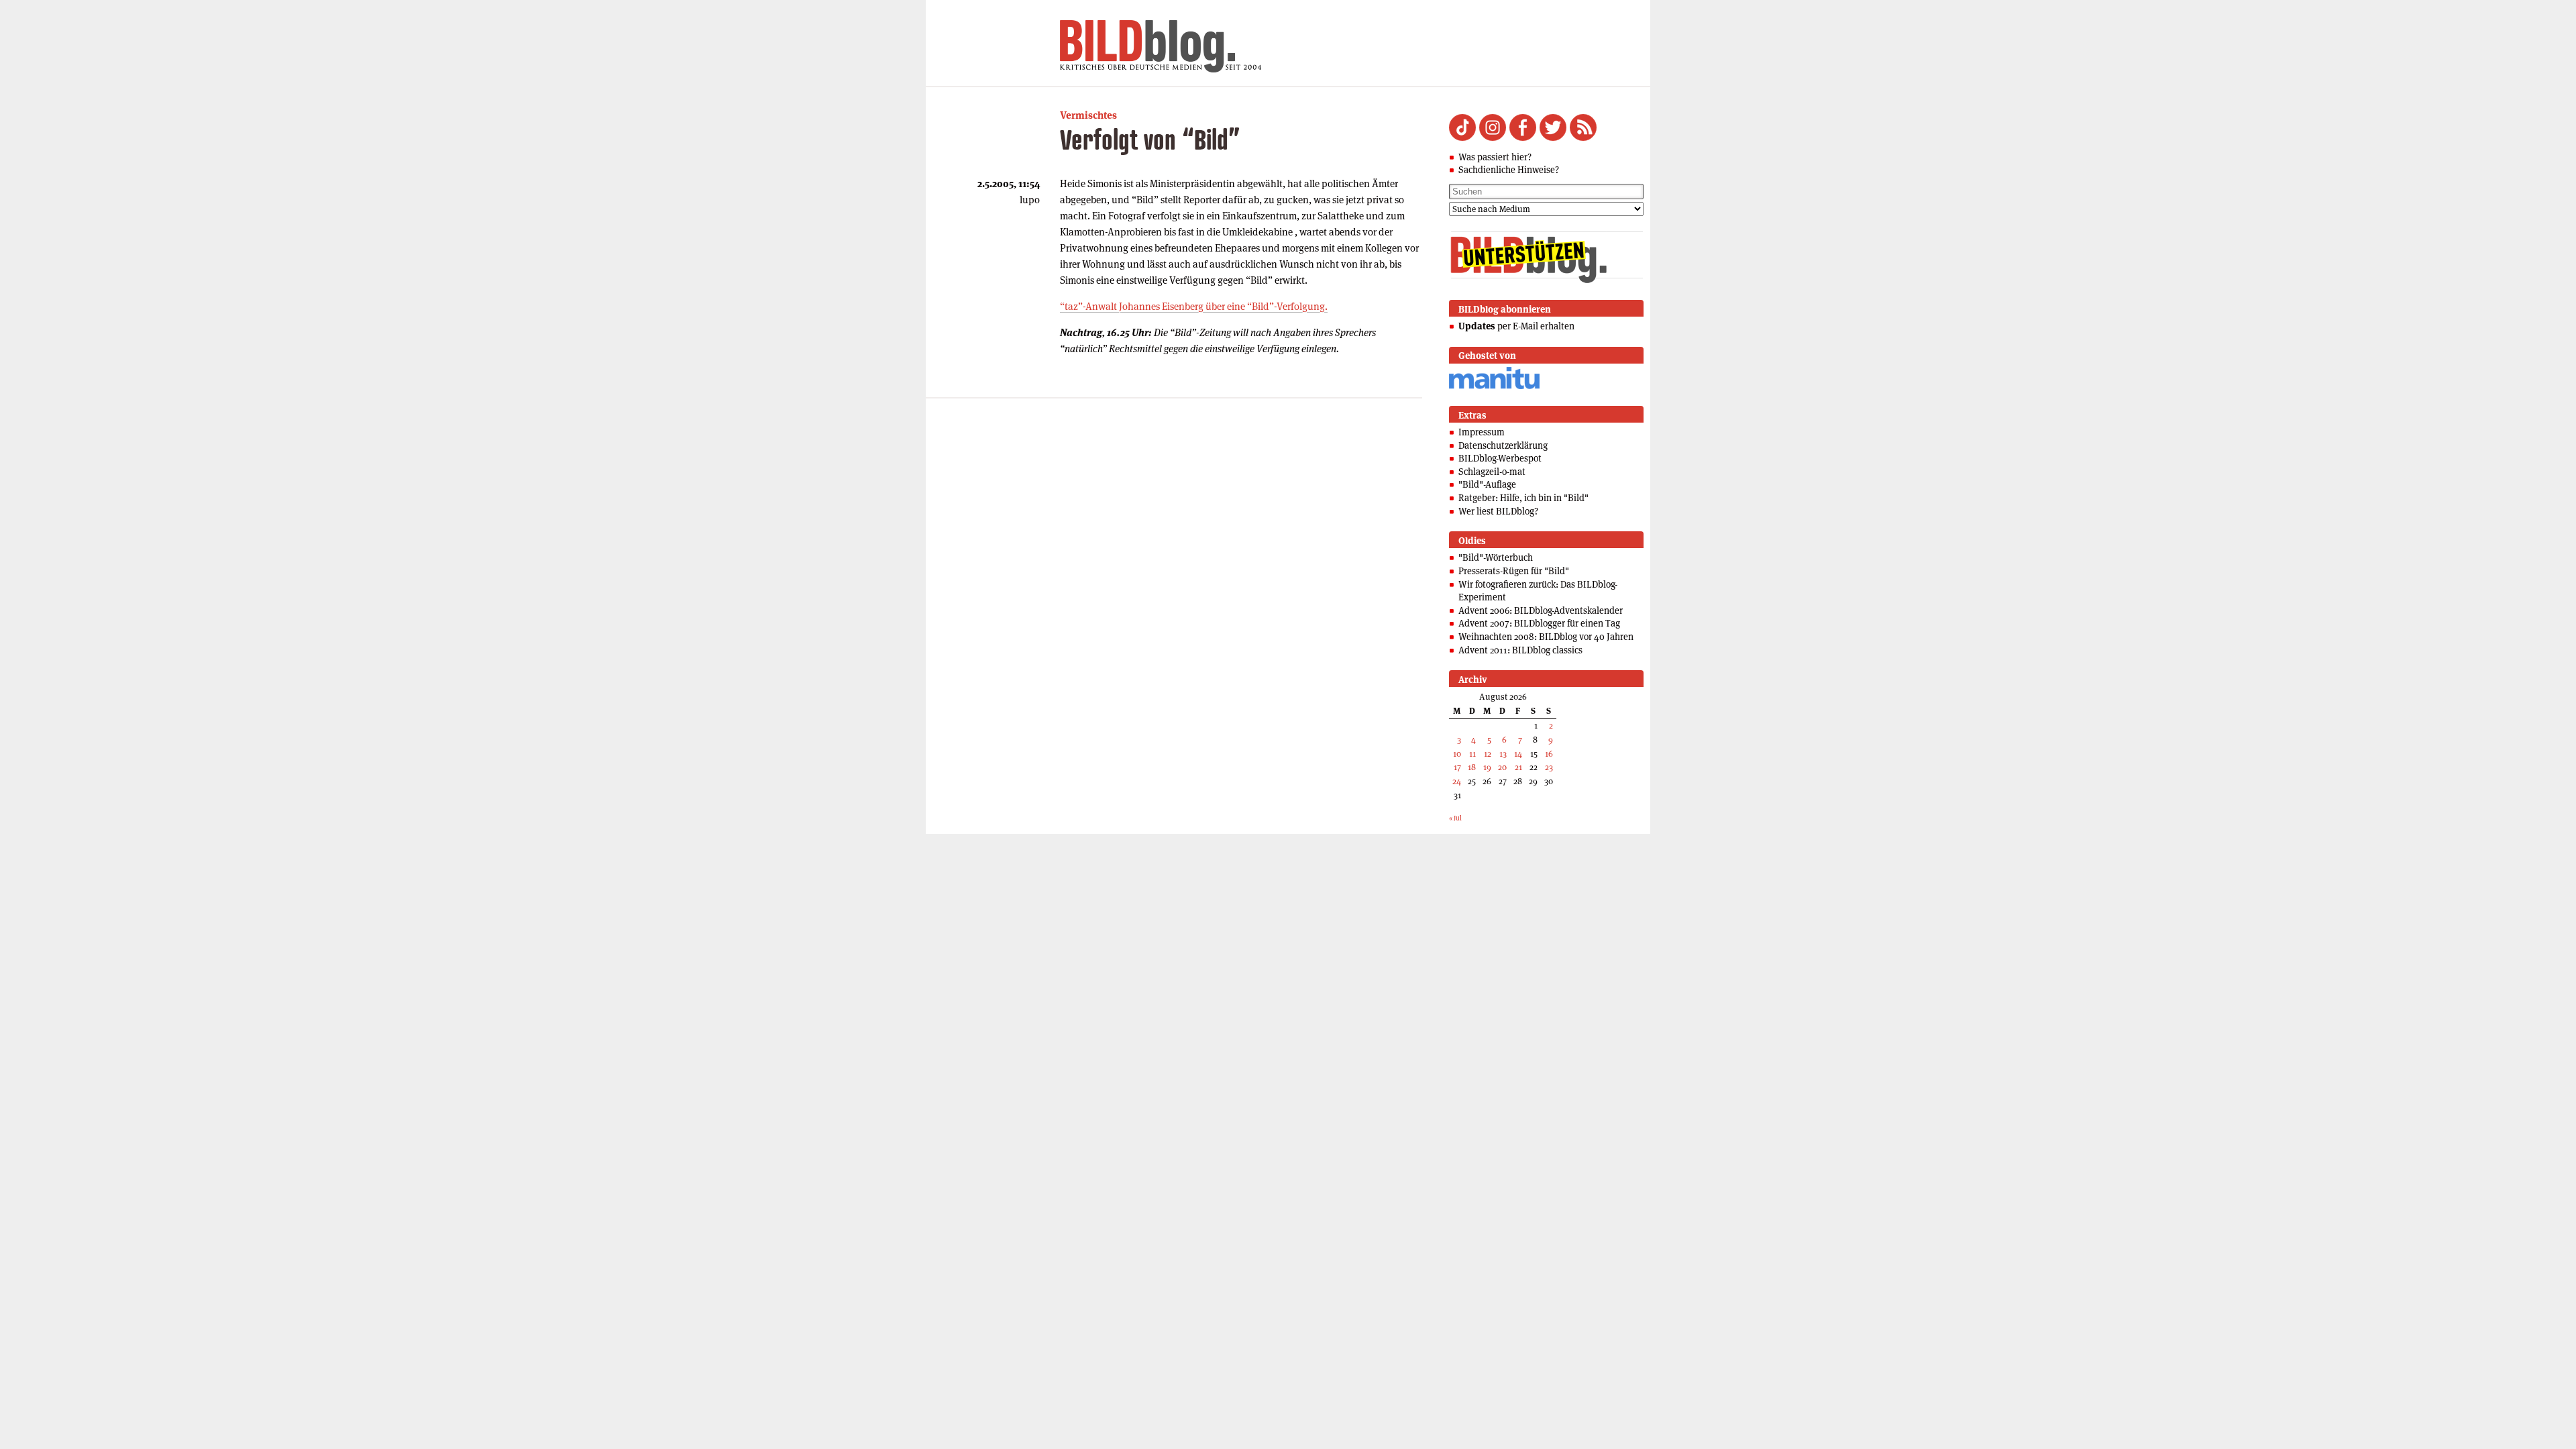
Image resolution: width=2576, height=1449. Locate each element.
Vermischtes (1088, 115)
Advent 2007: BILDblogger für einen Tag (1539, 623)
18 (1472, 767)
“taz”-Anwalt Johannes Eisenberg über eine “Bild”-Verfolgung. (1194, 306)
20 (1502, 767)
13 (1503, 754)
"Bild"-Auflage (1487, 484)
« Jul (1455, 818)
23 (1549, 767)
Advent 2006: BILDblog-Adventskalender (1541, 610)
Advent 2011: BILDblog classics (1520, 650)
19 (1487, 767)
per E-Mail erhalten (1516, 326)
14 (1518, 754)
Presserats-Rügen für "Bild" (1514, 571)
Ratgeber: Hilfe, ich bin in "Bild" (1523, 498)
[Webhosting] (1494, 387)
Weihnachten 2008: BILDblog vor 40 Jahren (1546, 637)
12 (1488, 754)
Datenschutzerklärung (1503, 445)
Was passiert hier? (1495, 157)
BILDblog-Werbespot (1500, 458)
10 (1457, 754)
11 (1472, 754)
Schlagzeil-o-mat (1492, 472)
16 (1549, 754)
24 (1457, 781)
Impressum (1482, 432)
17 (1457, 767)
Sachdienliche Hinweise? (1509, 170)
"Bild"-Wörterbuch (1496, 557)
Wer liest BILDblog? (1498, 511)
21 (1518, 767)
